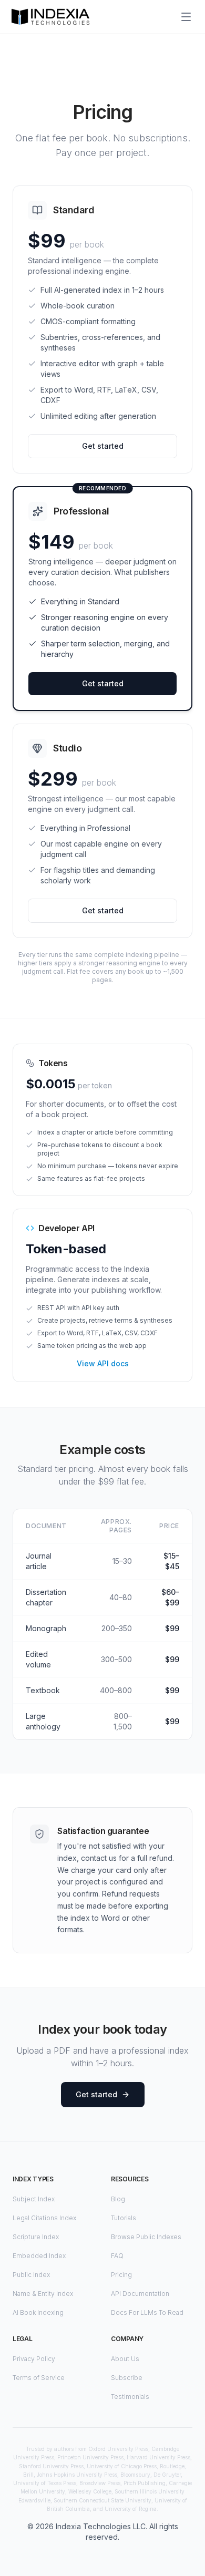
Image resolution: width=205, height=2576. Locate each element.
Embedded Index (39, 2256)
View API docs (103, 1363)
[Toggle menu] (186, 17)
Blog (118, 2199)
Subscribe (127, 2378)
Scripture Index (36, 2237)
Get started (103, 446)
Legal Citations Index (44, 2218)
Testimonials (130, 2397)
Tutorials (124, 2218)
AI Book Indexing (38, 2312)
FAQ (117, 2256)
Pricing (121, 2275)
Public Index (31, 2275)
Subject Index (34, 2199)
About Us (125, 2359)
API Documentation (140, 2294)
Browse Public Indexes (146, 2237)
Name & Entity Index (43, 2294)
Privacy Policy (34, 2359)
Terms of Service (39, 2378)
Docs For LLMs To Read (147, 2312)
